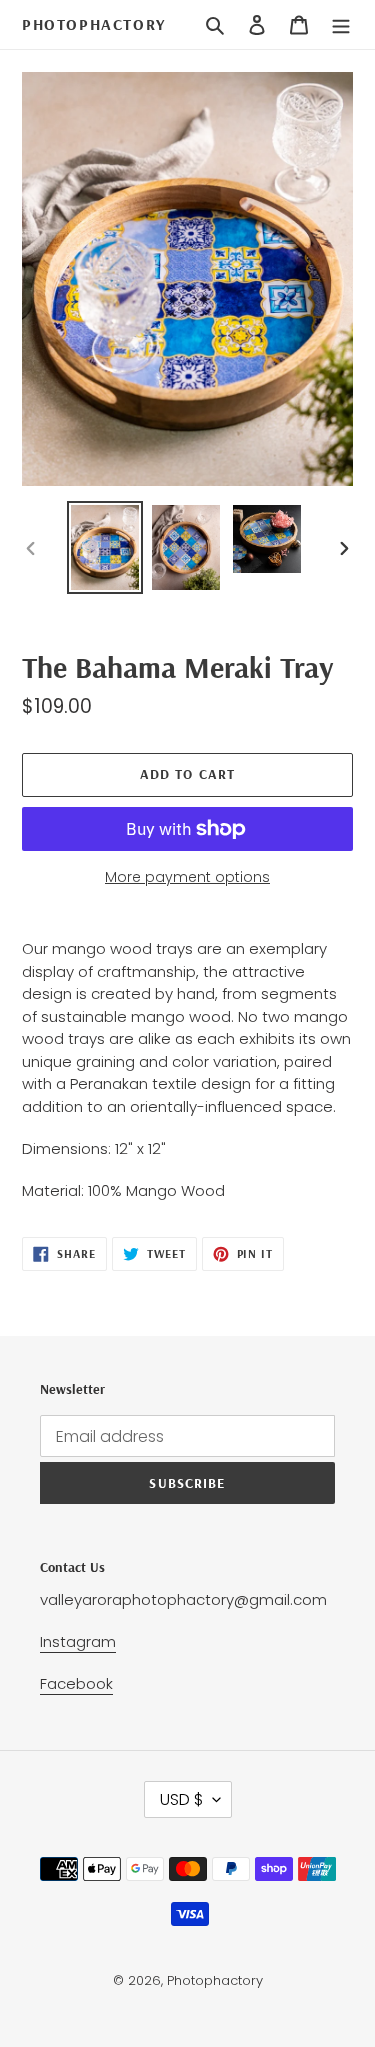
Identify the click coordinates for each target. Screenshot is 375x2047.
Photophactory (94, 24)
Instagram (78, 1641)
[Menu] (341, 25)
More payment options (187, 877)
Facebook (76, 1683)
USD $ (181, 1799)
